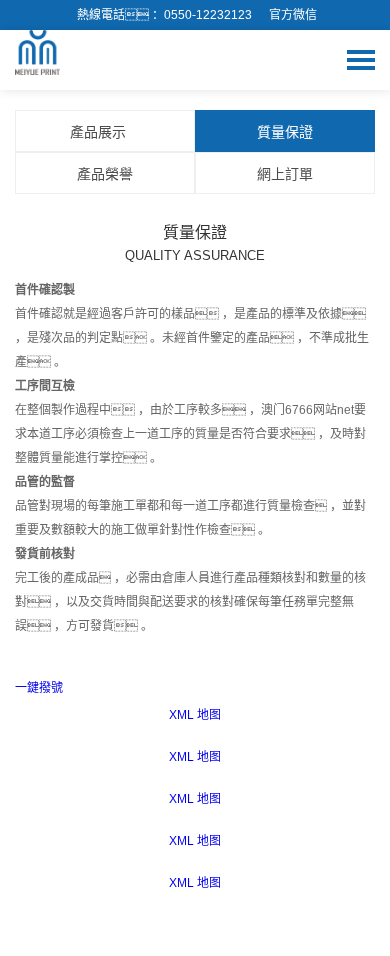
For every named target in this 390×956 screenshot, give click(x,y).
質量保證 (285, 132)
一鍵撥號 (39, 688)
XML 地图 (195, 715)
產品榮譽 (105, 174)
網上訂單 (285, 174)
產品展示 (100, 132)
